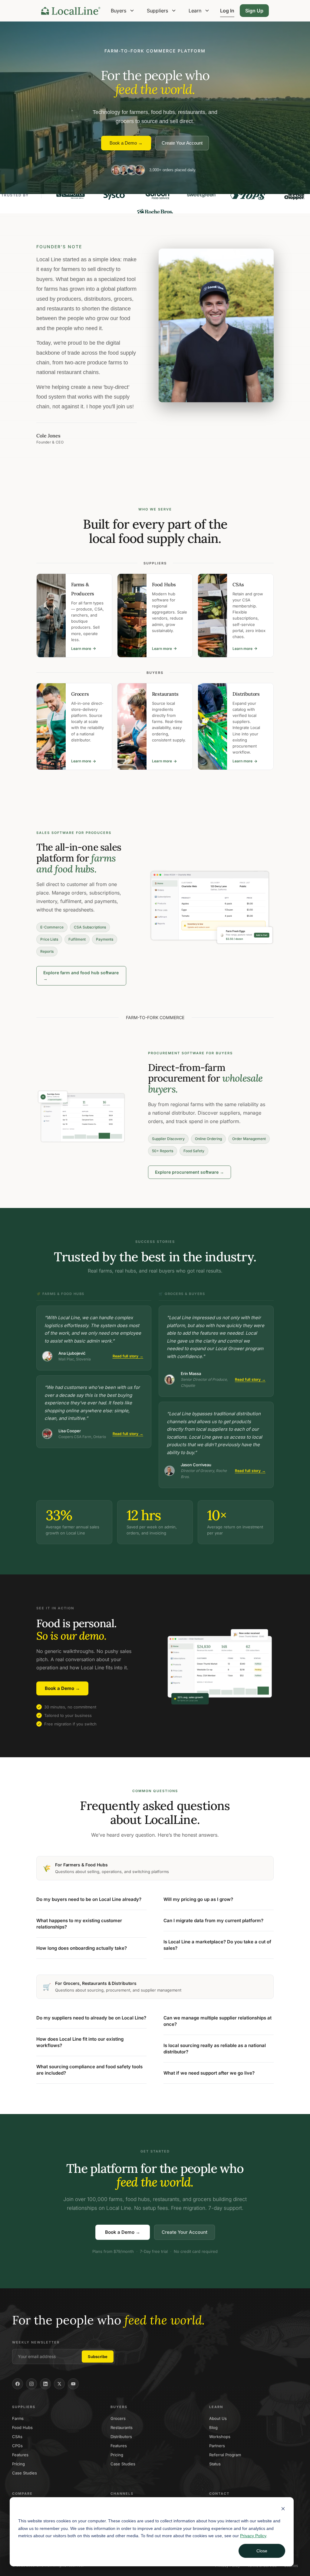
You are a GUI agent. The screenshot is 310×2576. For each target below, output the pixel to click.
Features (20, 2455)
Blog (213, 2427)
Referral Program (225, 2455)
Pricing (18, 2464)
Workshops (220, 2437)
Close (262, 2551)
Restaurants (122, 2427)
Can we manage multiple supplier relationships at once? (218, 2021)
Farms (18, 2418)
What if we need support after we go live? (209, 2073)
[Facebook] (18, 2384)
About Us (218, 2418)
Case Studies (25, 2473)
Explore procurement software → (190, 1172)
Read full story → (128, 1356)
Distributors (121, 2437)
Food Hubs (22, 2427)
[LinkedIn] (45, 2384)
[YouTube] (73, 2384)
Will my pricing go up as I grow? (198, 1899)
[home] (71, 11)
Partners (217, 2446)
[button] (123, 11)
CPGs (17, 2446)
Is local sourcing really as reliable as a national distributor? (215, 2049)
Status (215, 2464)
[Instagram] (31, 2384)
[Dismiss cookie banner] (283, 2509)
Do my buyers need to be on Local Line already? (89, 1899)
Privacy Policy (253, 2536)
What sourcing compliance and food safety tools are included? (89, 2070)
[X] (59, 2384)
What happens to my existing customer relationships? (79, 1924)
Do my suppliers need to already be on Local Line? (91, 2018)
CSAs (17, 2437)
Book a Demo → (126, 143)
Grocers (118, 2418)
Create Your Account (182, 143)
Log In (227, 11)
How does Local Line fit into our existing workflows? (80, 2042)
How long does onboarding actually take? (82, 1948)
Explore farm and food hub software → (81, 976)
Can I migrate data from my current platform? (213, 1920)
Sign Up (254, 11)
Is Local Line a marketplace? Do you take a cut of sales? (217, 1945)
